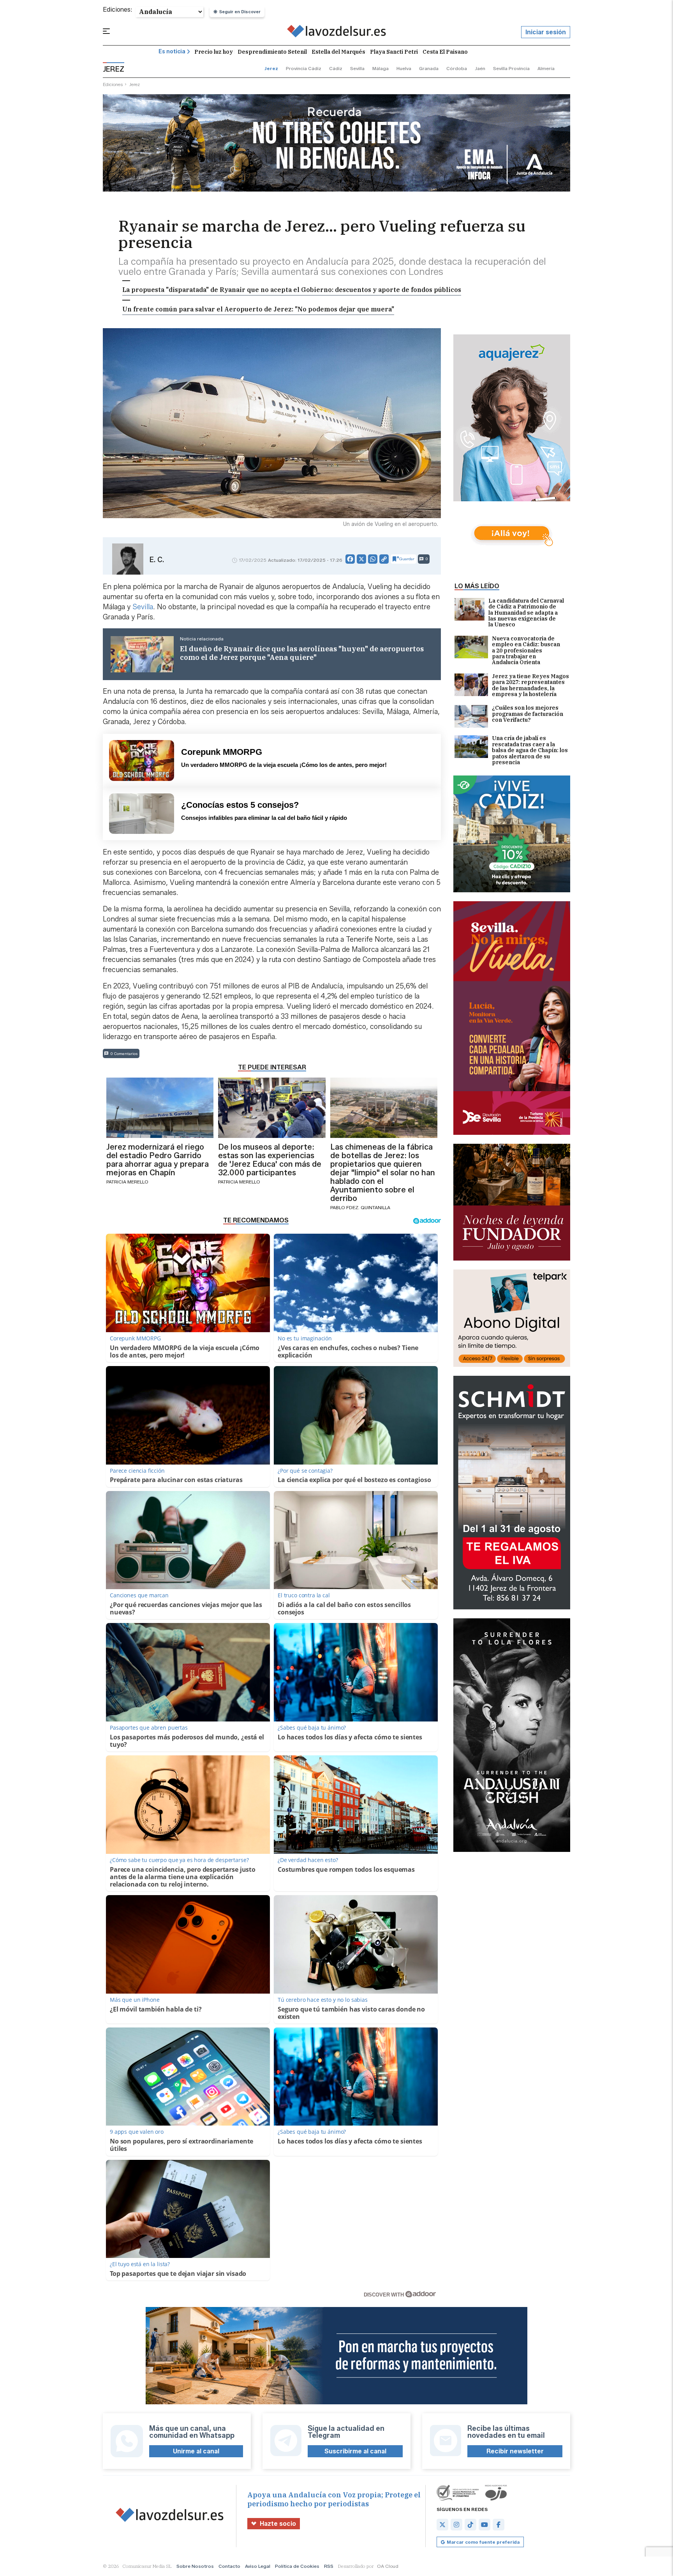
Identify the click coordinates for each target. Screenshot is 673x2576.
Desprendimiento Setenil (272, 52)
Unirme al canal (196, 2451)
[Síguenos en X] (442, 2525)
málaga (381, 68)
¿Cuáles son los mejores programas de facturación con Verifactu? (528, 714)
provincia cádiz (304, 68)
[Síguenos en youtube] (484, 2525)
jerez (271, 68)
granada (429, 68)
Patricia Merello (127, 1182)
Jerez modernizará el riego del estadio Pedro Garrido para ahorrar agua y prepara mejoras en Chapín (158, 1160)
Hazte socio (278, 2524)
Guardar (407, 559)
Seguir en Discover (240, 12)
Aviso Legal (258, 2566)
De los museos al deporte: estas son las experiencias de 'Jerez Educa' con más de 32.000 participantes (270, 1160)
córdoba (457, 68)
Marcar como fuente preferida (483, 2542)
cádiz (336, 68)
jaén (480, 68)
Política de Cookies (297, 2566)
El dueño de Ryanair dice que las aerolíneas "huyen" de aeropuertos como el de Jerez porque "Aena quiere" (302, 653)
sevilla (357, 68)
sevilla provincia (511, 68)
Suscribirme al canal (355, 2451)
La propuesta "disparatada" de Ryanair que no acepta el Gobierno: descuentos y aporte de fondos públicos (292, 290)
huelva (404, 68)
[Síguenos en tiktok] (470, 2525)
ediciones (113, 84)
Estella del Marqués (338, 52)
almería (546, 68)
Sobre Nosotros (195, 2566)
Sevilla (143, 607)
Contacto (229, 2566)
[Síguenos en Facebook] (499, 2525)
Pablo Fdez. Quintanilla (360, 1207)
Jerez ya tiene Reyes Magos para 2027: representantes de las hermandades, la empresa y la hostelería (530, 686)
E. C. (157, 560)
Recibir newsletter (515, 2451)
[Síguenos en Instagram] (456, 2525)
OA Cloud (388, 2566)
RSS (329, 2566)
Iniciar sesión (546, 32)
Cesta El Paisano (445, 52)
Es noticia (172, 52)
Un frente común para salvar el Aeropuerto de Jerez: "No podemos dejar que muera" (258, 309)
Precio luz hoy (214, 52)
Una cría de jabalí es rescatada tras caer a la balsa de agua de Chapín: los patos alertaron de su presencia (530, 750)
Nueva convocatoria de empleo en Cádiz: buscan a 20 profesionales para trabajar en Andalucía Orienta (526, 651)
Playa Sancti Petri (394, 52)
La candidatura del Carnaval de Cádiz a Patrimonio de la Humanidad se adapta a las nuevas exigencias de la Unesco (526, 613)
